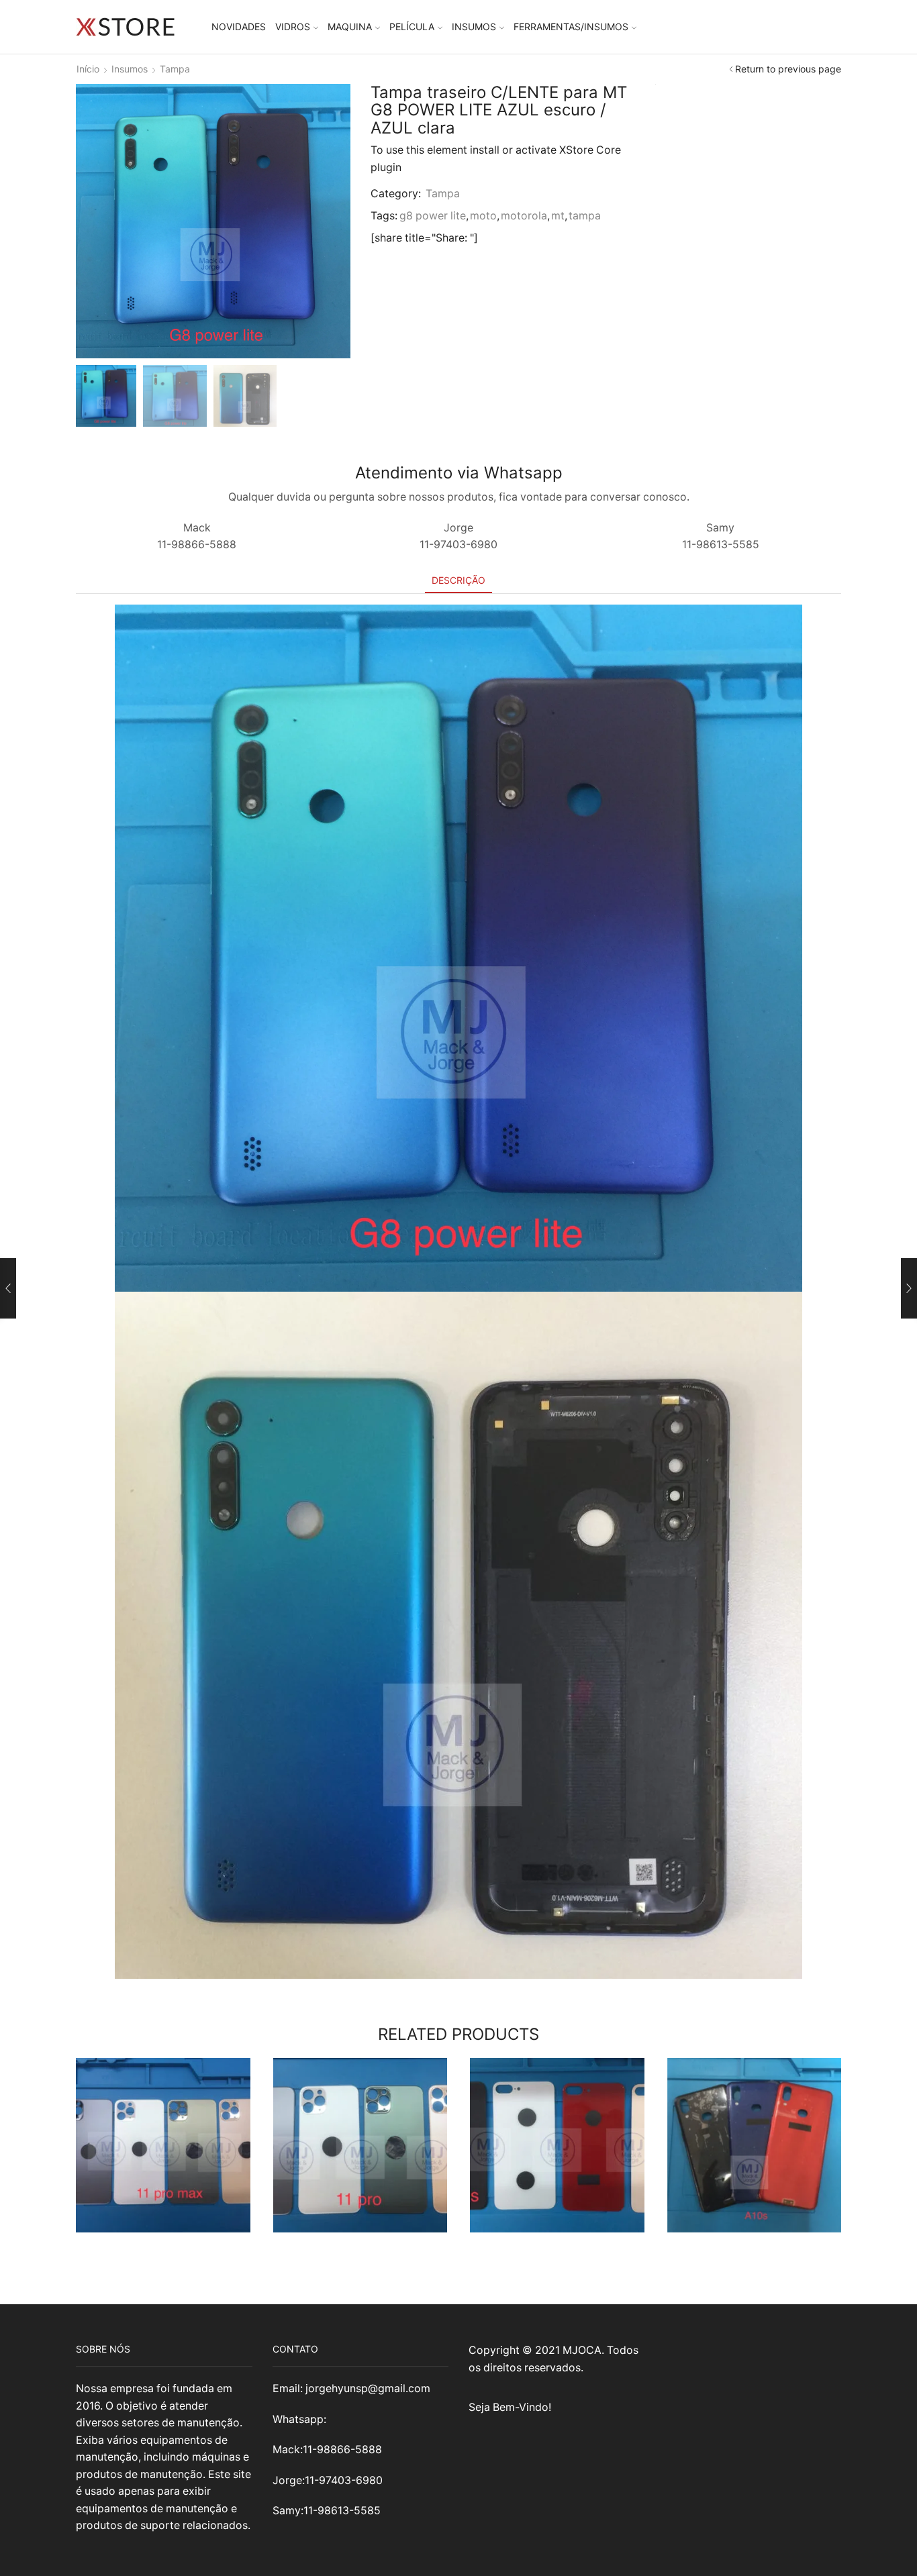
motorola (524, 216)
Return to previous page (788, 69)
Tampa (175, 69)
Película (412, 27)
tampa (585, 216)
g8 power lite (433, 216)
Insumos (474, 27)
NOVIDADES (239, 27)
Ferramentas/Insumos (571, 27)
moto (483, 216)
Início (88, 69)
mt (558, 216)
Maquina (350, 27)
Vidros (293, 27)
